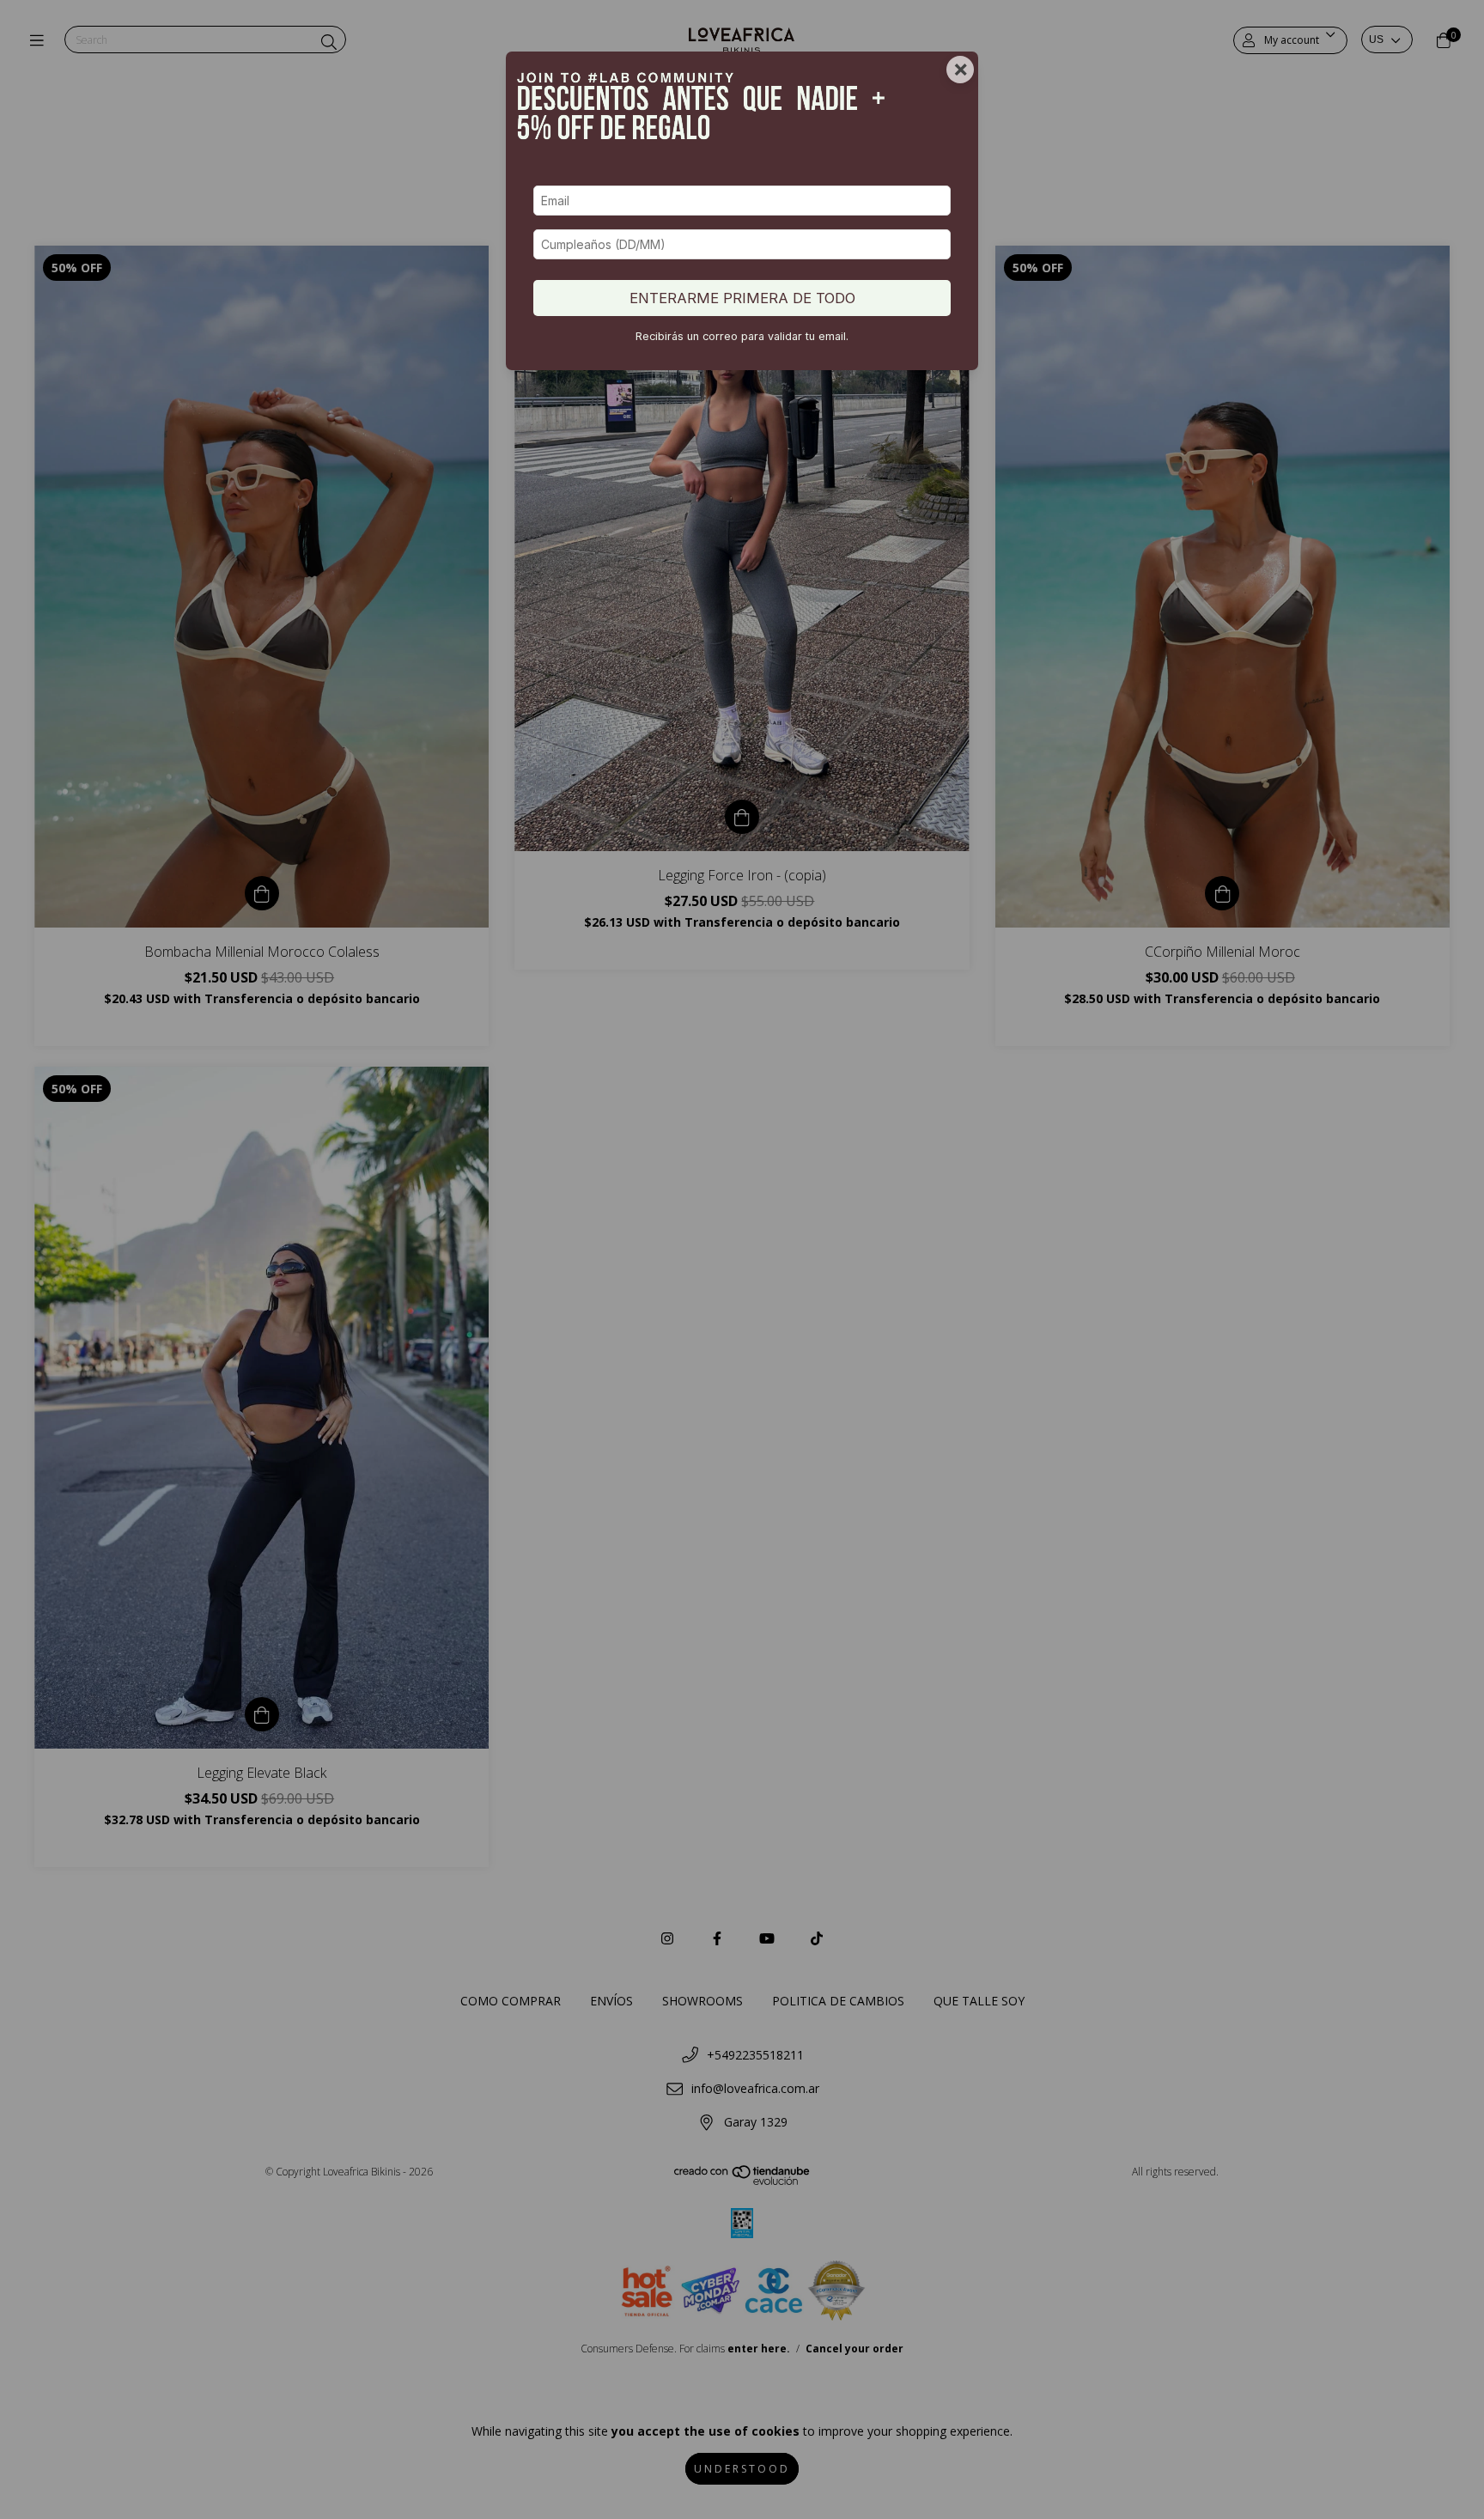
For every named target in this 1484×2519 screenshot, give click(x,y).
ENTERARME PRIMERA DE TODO (742, 298)
